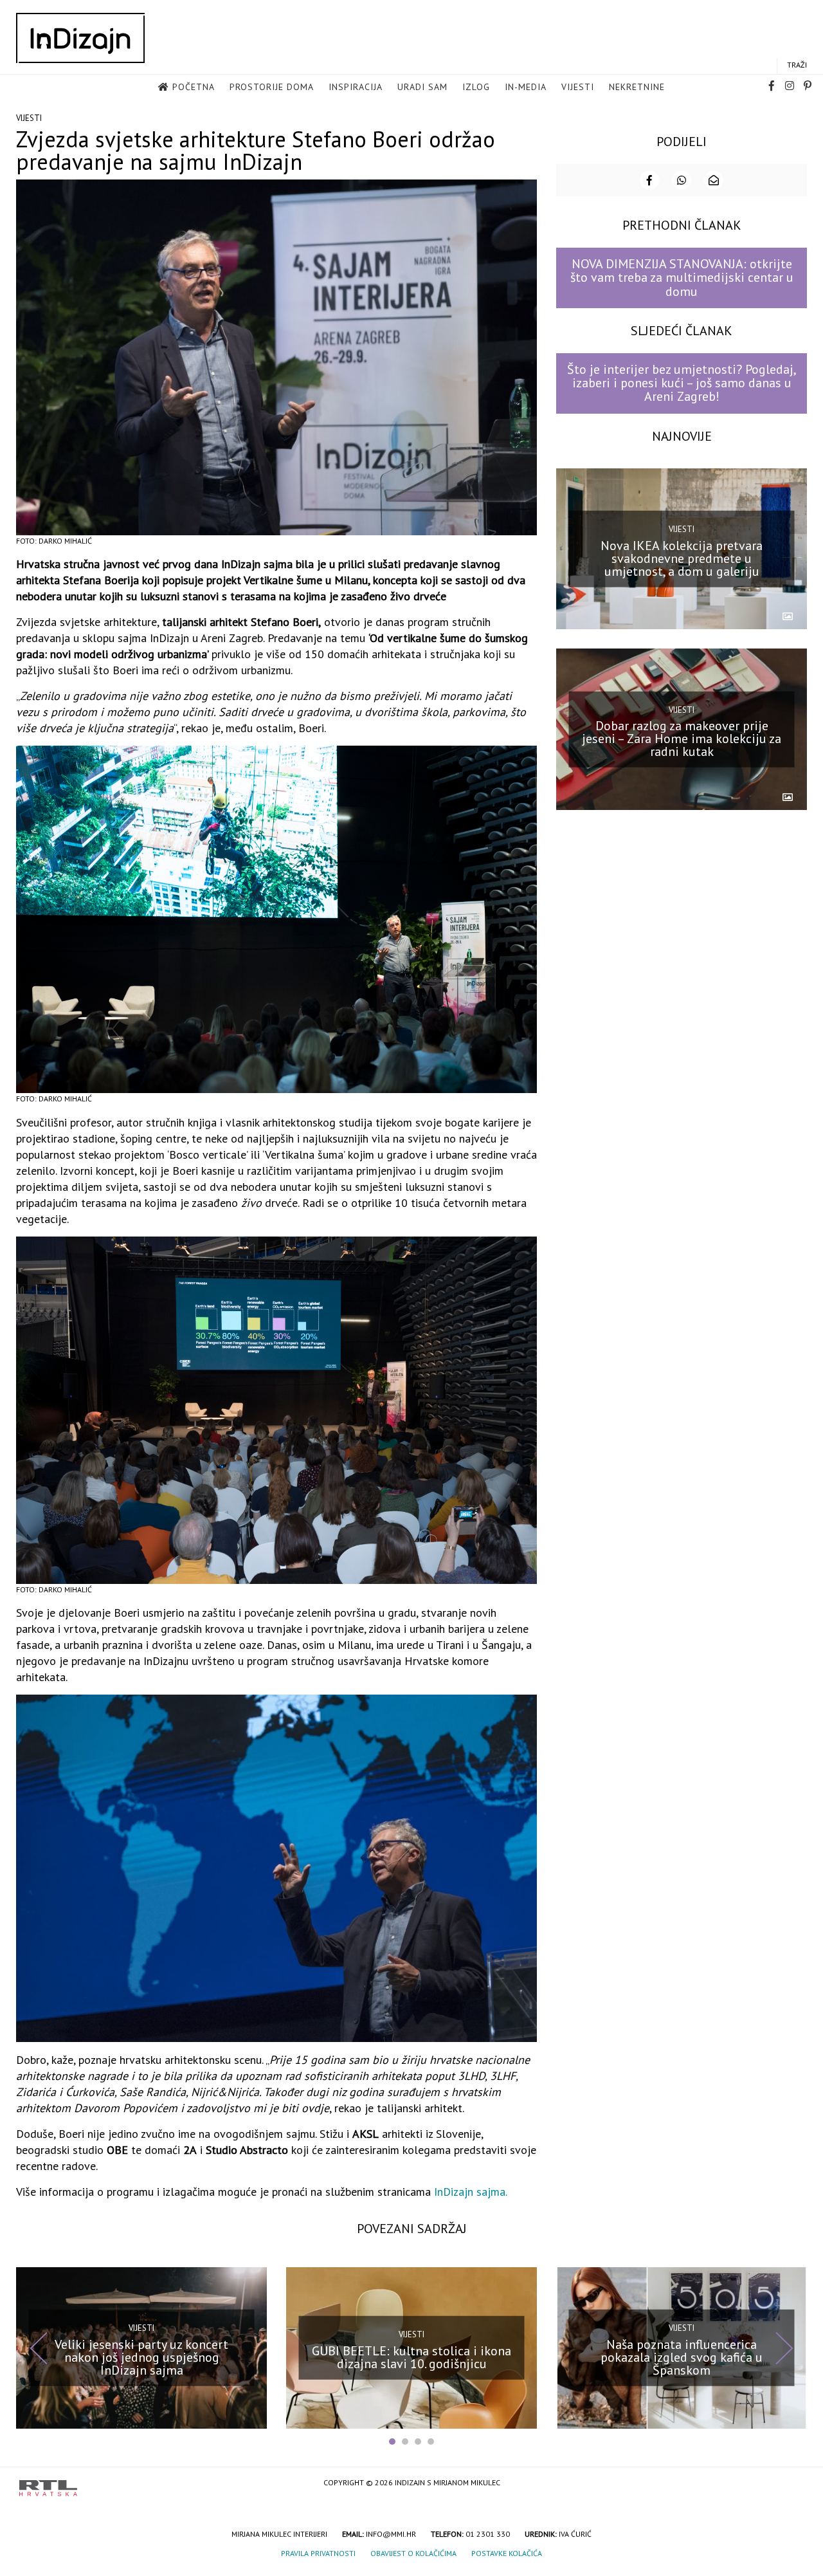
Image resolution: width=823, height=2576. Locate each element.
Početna (194, 87)
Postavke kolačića (507, 2553)
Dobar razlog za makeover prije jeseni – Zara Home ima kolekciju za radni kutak (682, 739)
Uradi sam (422, 87)
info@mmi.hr (391, 2534)
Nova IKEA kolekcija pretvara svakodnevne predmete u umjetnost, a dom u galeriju (682, 558)
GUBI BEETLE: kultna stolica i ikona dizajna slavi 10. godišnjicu (411, 2357)
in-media (526, 87)
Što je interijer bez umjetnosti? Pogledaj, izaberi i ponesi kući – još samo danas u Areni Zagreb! (682, 383)
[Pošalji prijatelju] (714, 180)
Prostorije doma (272, 87)
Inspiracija (356, 87)
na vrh (791, 2484)
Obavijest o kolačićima (413, 2553)
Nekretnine (637, 87)
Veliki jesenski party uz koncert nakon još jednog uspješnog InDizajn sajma (141, 2357)
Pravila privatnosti (318, 2553)
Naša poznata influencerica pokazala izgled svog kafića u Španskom (682, 2357)
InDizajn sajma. (471, 2192)
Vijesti (578, 87)
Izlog (476, 87)
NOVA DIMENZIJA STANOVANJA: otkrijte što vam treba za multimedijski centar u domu (682, 278)
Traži (797, 65)
